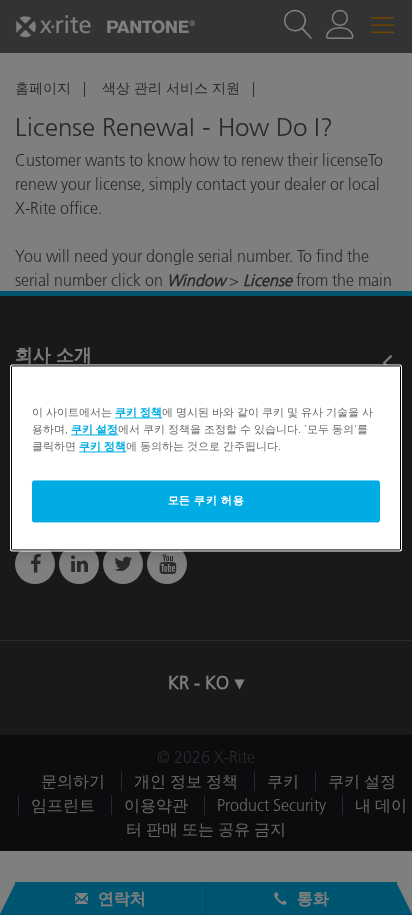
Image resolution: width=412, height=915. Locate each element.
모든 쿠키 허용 (206, 500)
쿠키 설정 (94, 429)
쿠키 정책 (138, 412)
